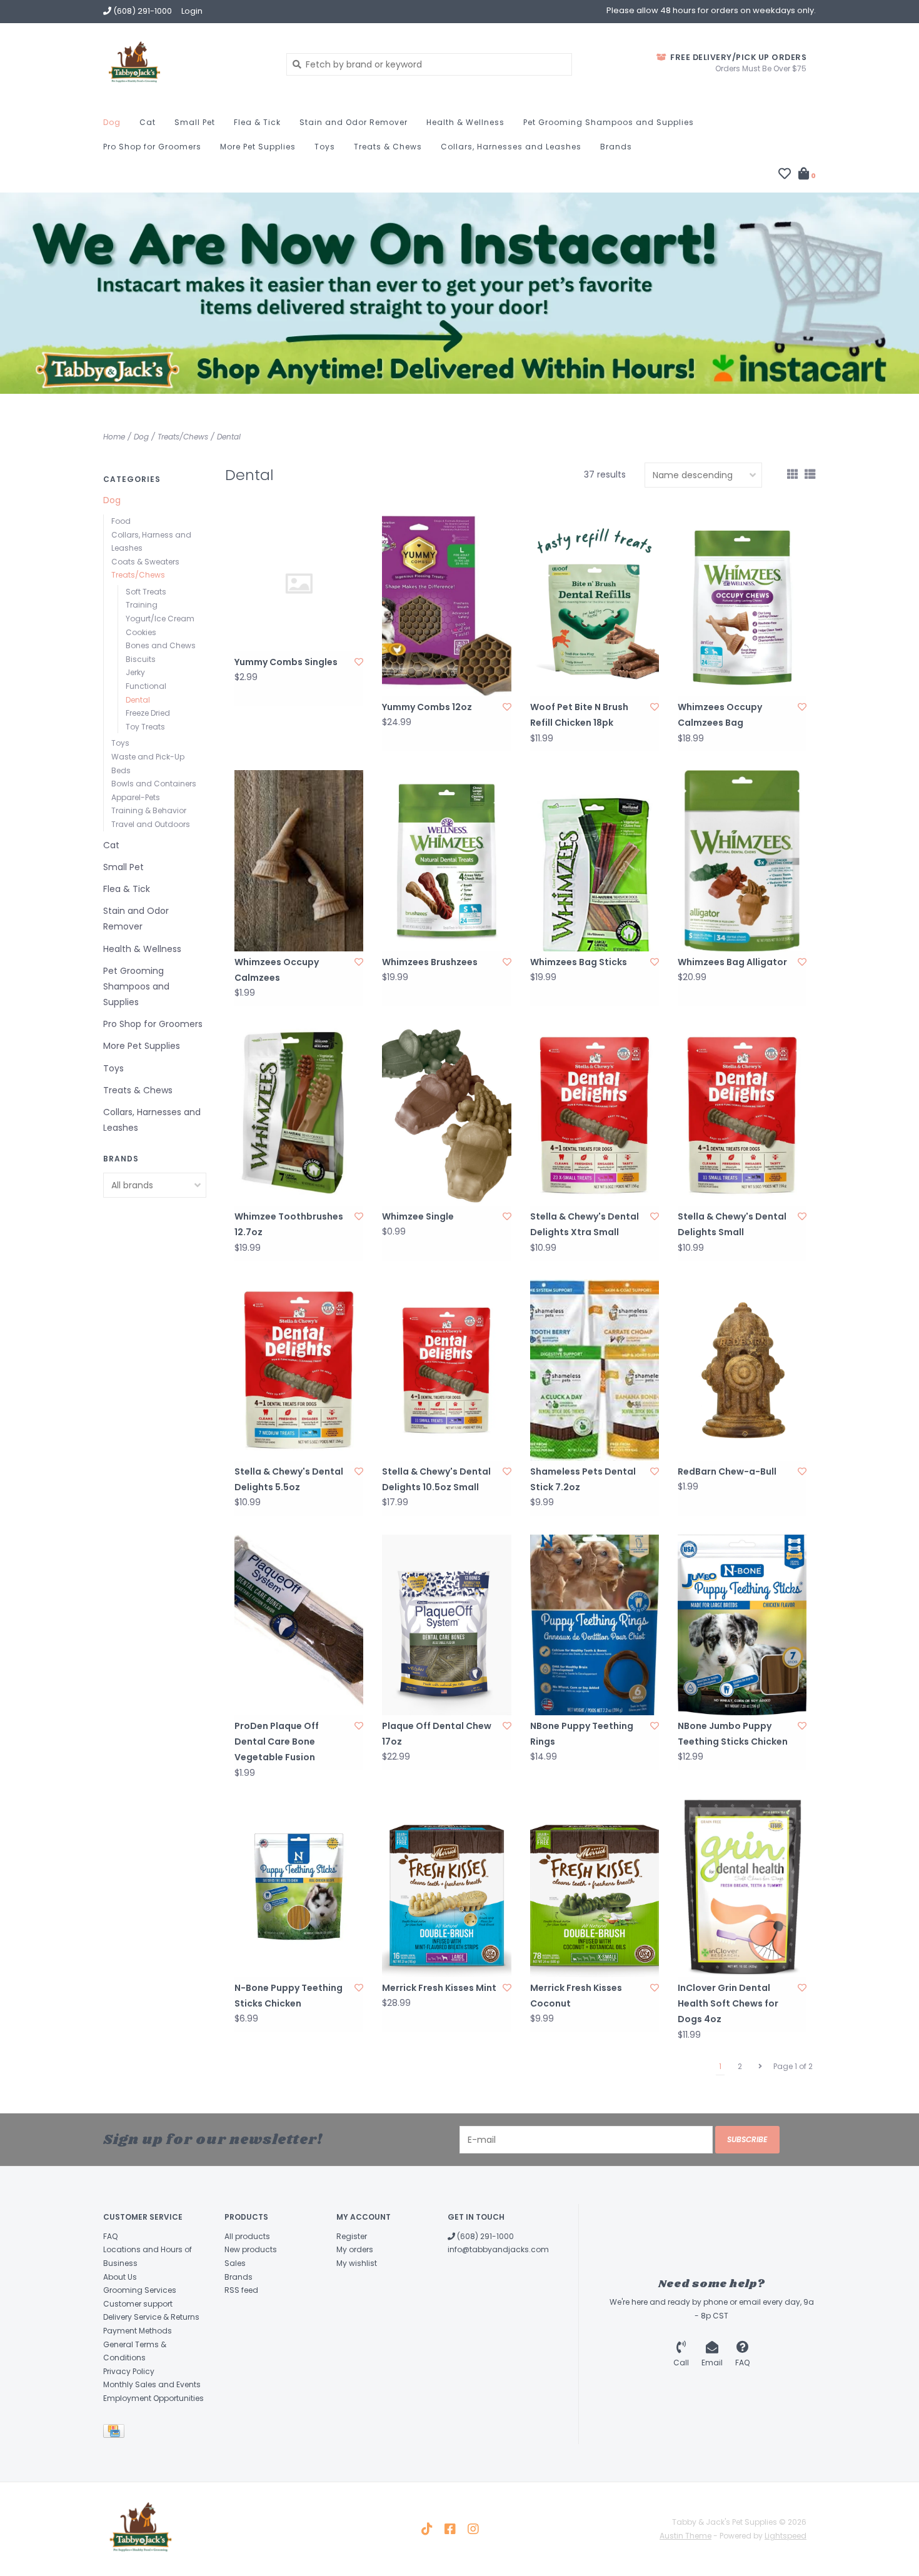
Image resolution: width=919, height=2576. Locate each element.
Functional (146, 686)
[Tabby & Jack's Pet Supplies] (185, 64)
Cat (148, 122)
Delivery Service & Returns (151, 2317)
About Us (120, 2277)
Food (121, 521)
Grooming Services (140, 2290)
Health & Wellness (465, 122)
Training (142, 605)
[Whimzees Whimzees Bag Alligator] (742, 860)
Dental (229, 437)
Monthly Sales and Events (152, 2384)
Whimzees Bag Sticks (579, 962)
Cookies (141, 632)
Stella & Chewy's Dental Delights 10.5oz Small (436, 1479)
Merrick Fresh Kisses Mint (439, 1988)
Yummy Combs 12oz (427, 707)
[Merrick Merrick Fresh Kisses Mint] (446, 1887)
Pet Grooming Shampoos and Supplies (609, 122)
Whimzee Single (418, 1216)
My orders (355, 2249)
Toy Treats (145, 727)
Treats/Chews (183, 437)
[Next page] (760, 2067)
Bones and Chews (161, 645)
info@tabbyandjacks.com (498, 2249)
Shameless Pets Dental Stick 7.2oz (583, 1479)
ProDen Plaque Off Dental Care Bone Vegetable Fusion (277, 1742)
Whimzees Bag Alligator (732, 962)
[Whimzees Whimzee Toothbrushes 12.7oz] (299, 1115)
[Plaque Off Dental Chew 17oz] (446, 1625)
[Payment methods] (116, 2433)
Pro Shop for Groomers (152, 147)
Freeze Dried (148, 713)
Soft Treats (146, 592)
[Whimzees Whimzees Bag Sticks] (595, 860)
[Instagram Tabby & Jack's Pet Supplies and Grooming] (473, 2529)
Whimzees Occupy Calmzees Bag (720, 715)
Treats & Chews (388, 147)
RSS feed (241, 2290)
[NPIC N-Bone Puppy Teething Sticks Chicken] (299, 1887)
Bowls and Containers (154, 784)
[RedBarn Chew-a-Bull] (742, 1370)
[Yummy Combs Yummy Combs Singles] (299, 584)
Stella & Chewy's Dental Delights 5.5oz (289, 1479)
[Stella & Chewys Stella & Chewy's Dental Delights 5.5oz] (299, 1370)
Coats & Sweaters (145, 562)
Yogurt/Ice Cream (160, 619)
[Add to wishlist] (359, 662)
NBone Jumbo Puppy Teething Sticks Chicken (733, 1734)
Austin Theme (685, 2536)
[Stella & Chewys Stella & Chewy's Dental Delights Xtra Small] (595, 1115)
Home (114, 437)
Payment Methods (138, 2331)
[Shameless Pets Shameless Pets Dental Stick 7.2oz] (595, 1370)
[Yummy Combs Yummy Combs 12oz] (446, 606)
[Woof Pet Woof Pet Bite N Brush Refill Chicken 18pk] (595, 606)
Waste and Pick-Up (148, 757)
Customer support (138, 2304)
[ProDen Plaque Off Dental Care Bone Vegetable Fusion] (299, 1625)
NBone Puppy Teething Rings (582, 1734)
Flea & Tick (257, 122)
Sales (235, 2263)
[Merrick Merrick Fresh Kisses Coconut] (595, 1887)
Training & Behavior (149, 810)
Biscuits (141, 659)
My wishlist (357, 2263)
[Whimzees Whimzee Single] (446, 1115)
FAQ (110, 2236)
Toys (325, 147)
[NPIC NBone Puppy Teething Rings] (595, 1625)
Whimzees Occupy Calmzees (277, 970)
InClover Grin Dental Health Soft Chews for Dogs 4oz (728, 2003)
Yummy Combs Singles (286, 662)
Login (192, 11)
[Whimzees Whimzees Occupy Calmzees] (299, 860)
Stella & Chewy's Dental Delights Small (732, 1224)
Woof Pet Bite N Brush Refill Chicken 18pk (579, 715)
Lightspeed (786, 2536)
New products (251, 2249)
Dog (112, 122)
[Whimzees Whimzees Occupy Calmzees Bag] (742, 606)
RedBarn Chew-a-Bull (727, 1471)
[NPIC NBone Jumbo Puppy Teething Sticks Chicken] (742, 1625)
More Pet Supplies (258, 147)
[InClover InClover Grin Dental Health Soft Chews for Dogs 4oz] (742, 1887)
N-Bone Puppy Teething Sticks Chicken (289, 1996)
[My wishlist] (785, 175)
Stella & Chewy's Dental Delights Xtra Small (585, 1224)
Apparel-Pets (136, 797)
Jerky (135, 672)
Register (352, 2236)
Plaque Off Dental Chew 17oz (437, 1734)
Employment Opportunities (153, 2398)
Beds (121, 770)
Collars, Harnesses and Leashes (511, 147)
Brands (616, 147)
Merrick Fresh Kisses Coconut (576, 1996)
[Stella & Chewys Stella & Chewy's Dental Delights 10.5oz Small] (446, 1370)
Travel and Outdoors (151, 824)
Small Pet (195, 122)
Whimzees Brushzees (430, 962)
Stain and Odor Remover (354, 122)
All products (247, 2236)
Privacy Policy (129, 2371)
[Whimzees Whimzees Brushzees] (446, 860)
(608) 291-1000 (485, 2236)
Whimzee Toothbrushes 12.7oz (289, 1224)
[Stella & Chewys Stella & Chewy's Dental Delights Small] (742, 1115)
